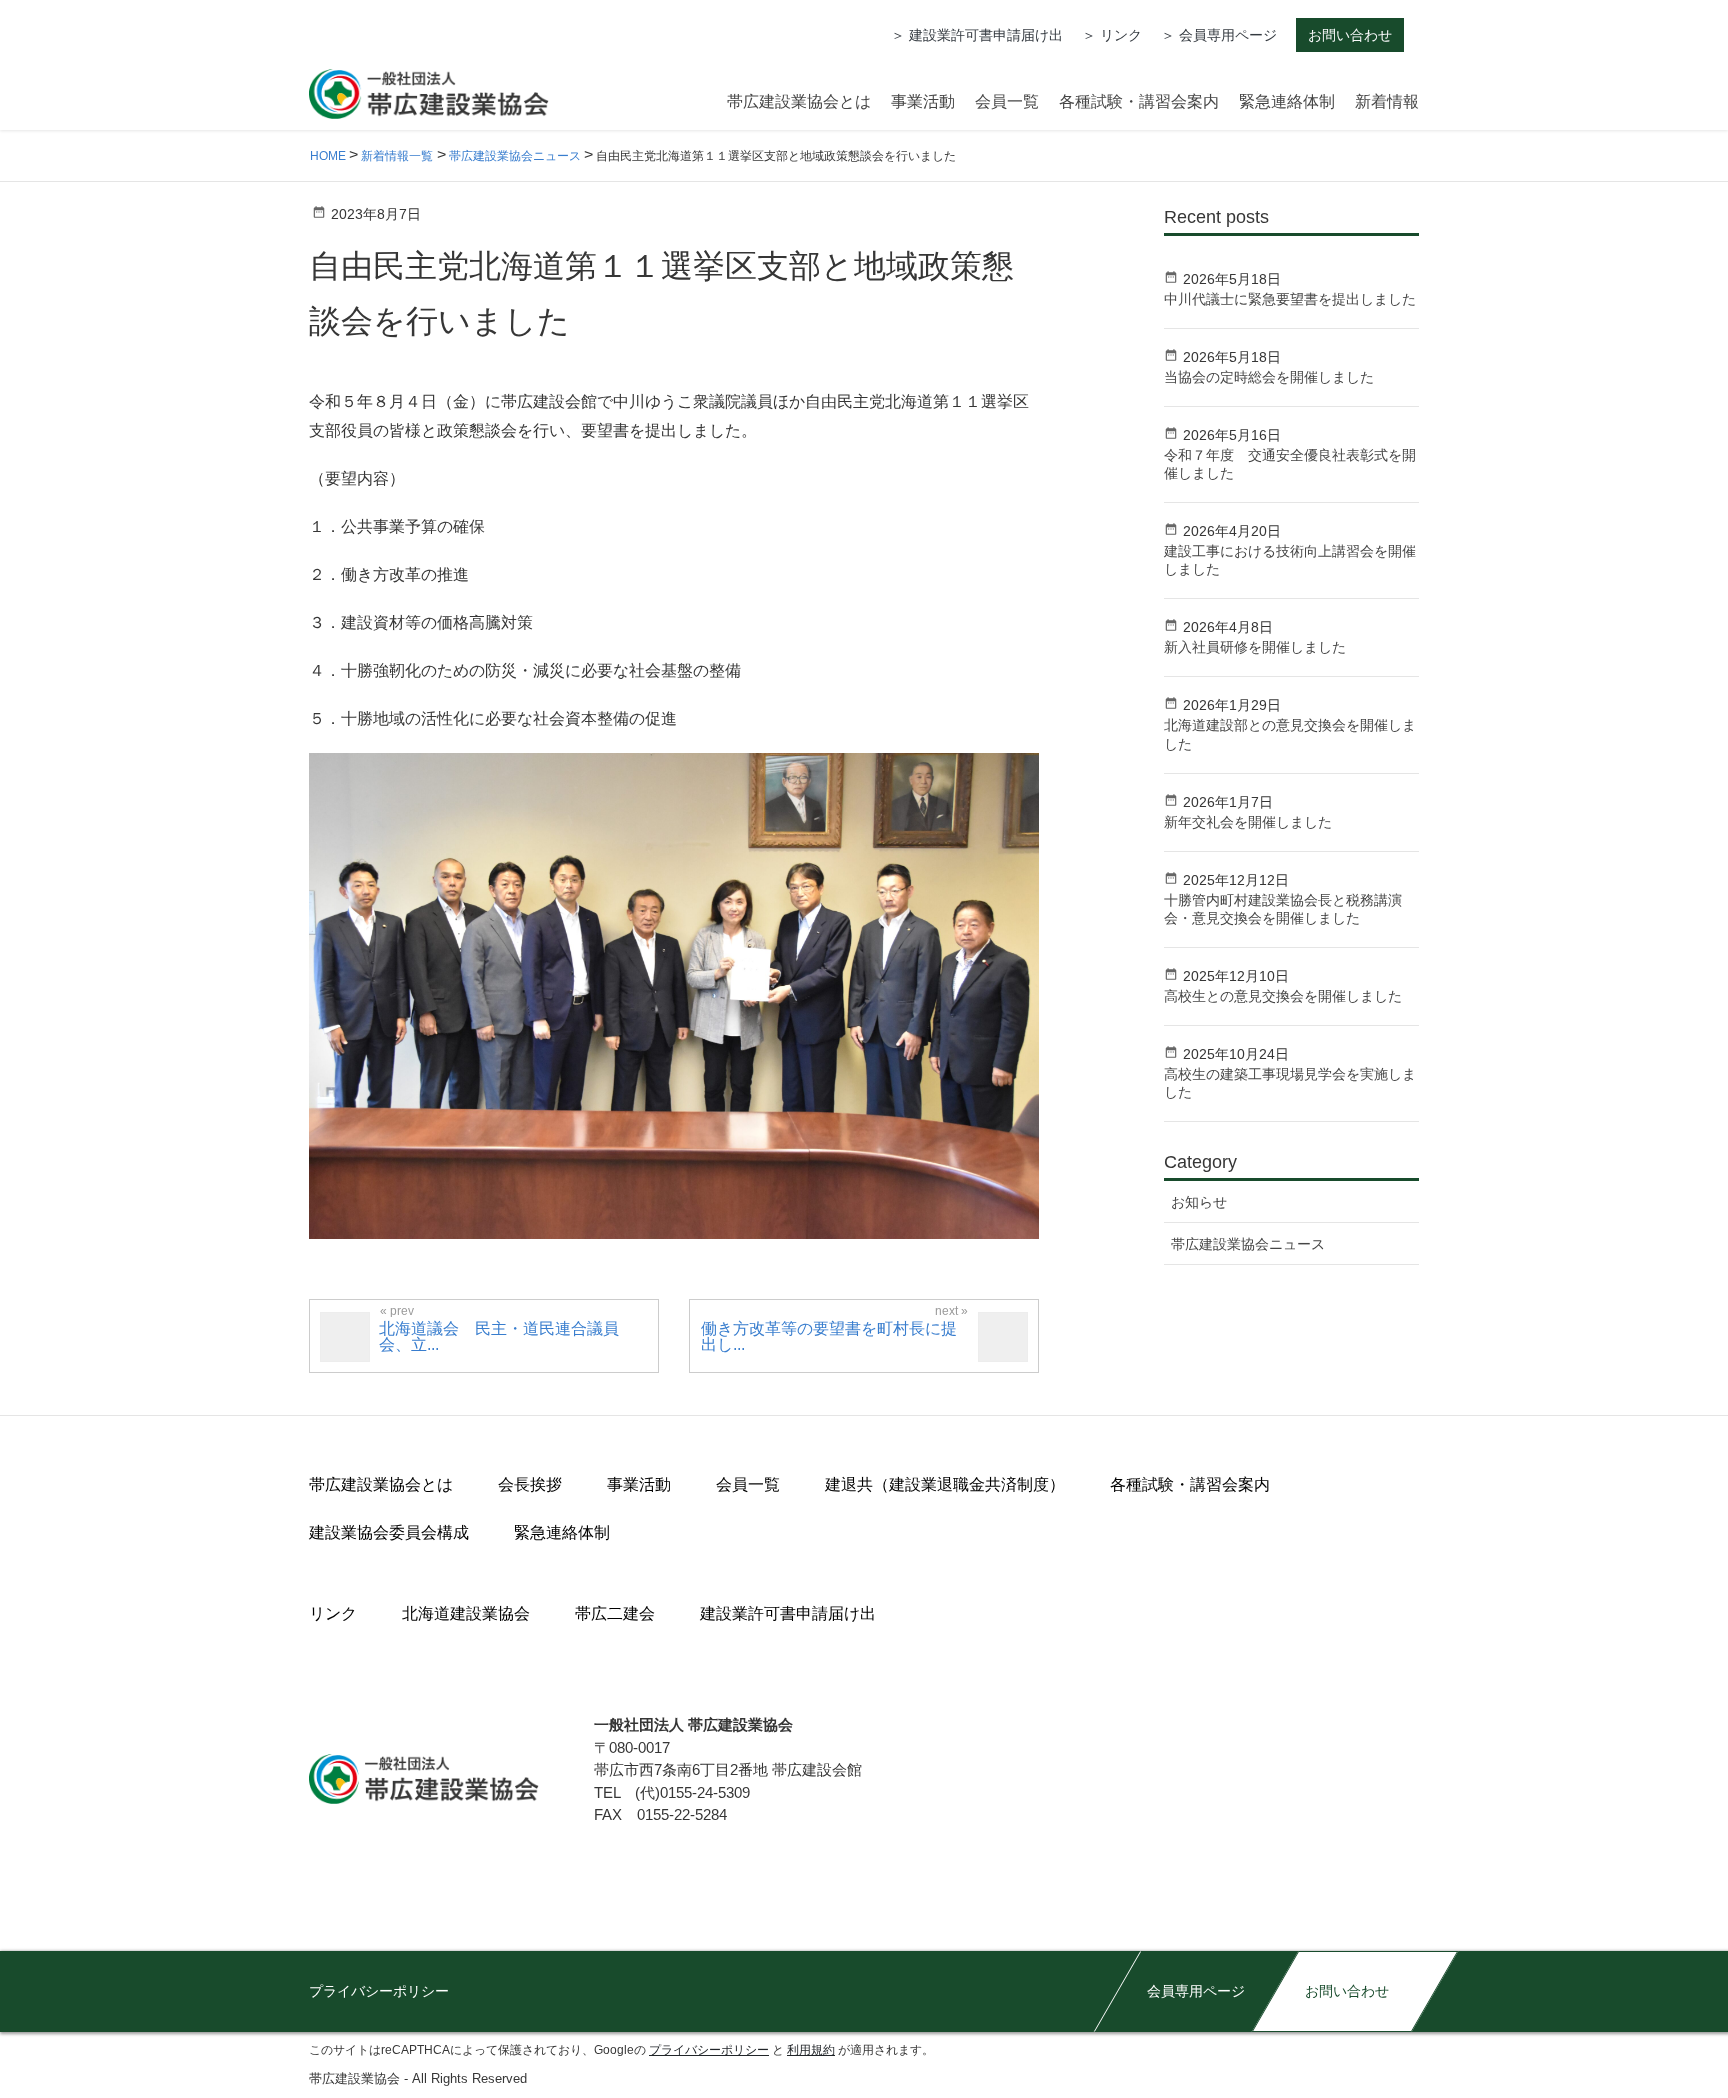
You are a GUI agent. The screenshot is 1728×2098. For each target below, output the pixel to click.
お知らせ (1199, 1202)
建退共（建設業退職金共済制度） (945, 1484)
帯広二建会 (615, 1613)
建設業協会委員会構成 (389, 1532)
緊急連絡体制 (562, 1532)
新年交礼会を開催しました (1248, 822)
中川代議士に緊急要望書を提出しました (1290, 299)
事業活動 (639, 1484)
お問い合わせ (1350, 35)
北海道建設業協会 (466, 1613)
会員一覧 (748, 1484)
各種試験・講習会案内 (1190, 1484)
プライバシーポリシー (379, 1991)
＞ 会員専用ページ (1219, 35)
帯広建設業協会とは (381, 1484)
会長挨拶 (530, 1484)
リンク (333, 1613)
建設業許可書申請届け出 (788, 1613)
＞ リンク (1112, 35)
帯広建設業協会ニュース (1248, 1244)
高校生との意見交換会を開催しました (1283, 996)
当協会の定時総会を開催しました (1269, 377)
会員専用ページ (1196, 1991)
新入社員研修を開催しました (1255, 647)
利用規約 (811, 2050)
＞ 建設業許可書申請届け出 (977, 35)
